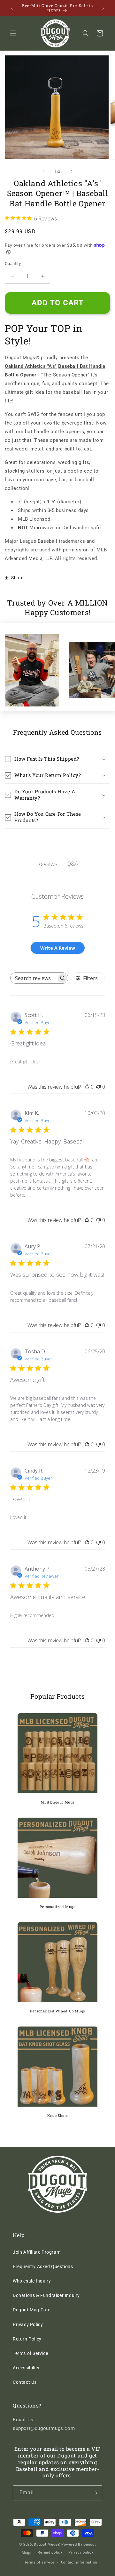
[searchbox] (34, 978)
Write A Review (58, 948)
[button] (13, 33)
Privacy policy (81, 2552)
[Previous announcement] (12, 8)
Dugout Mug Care (32, 2310)
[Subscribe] (95, 2493)
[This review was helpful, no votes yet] (87, 1087)
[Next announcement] (103, 8)
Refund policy (50, 2552)
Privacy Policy (28, 2324)
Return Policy (27, 2339)
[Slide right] (72, 171)
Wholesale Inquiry (32, 2281)
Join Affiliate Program (37, 2252)
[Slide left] (43, 171)
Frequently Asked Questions (43, 2266)
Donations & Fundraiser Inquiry (46, 2295)
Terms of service (39, 2562)
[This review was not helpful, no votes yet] (98, 1087)
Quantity (13, 264)
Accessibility (26, 2368)
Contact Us (25, 2382)
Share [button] (17, 578)
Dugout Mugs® (47, 2544)
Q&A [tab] (72, 863)
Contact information (79, 2562)
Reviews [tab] (47, 864)
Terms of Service (31, 2353)
